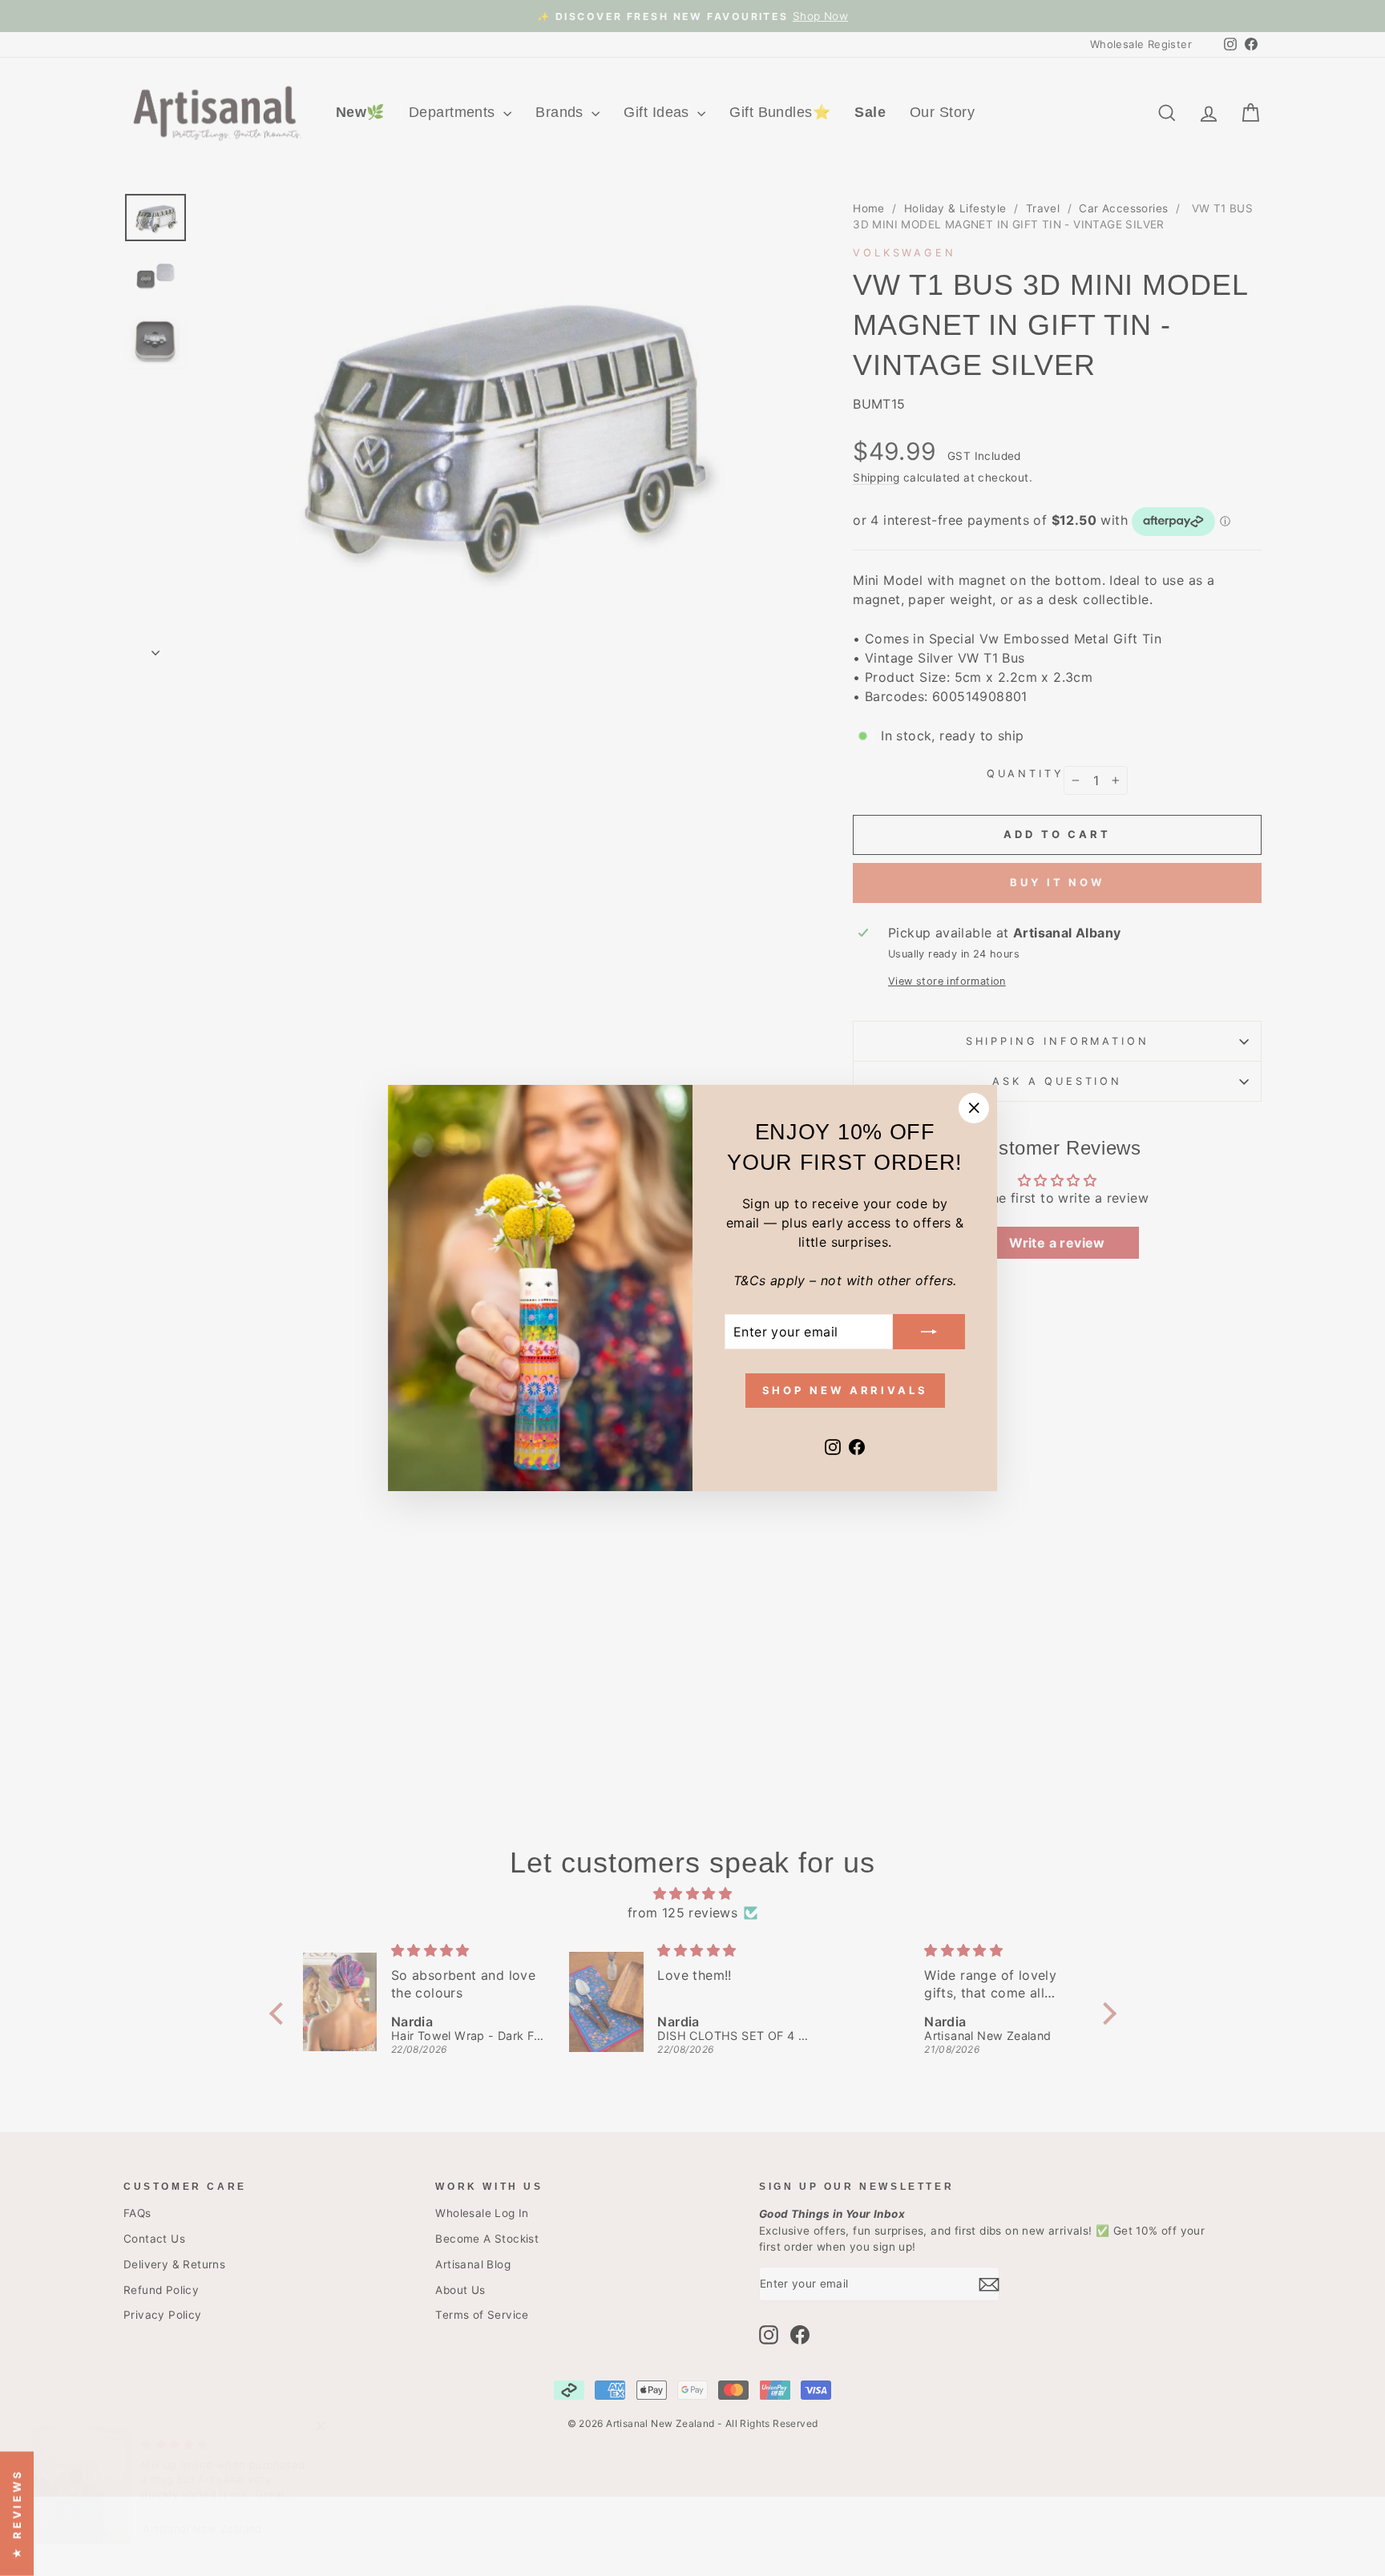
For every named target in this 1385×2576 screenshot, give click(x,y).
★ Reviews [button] (17, 2514)
